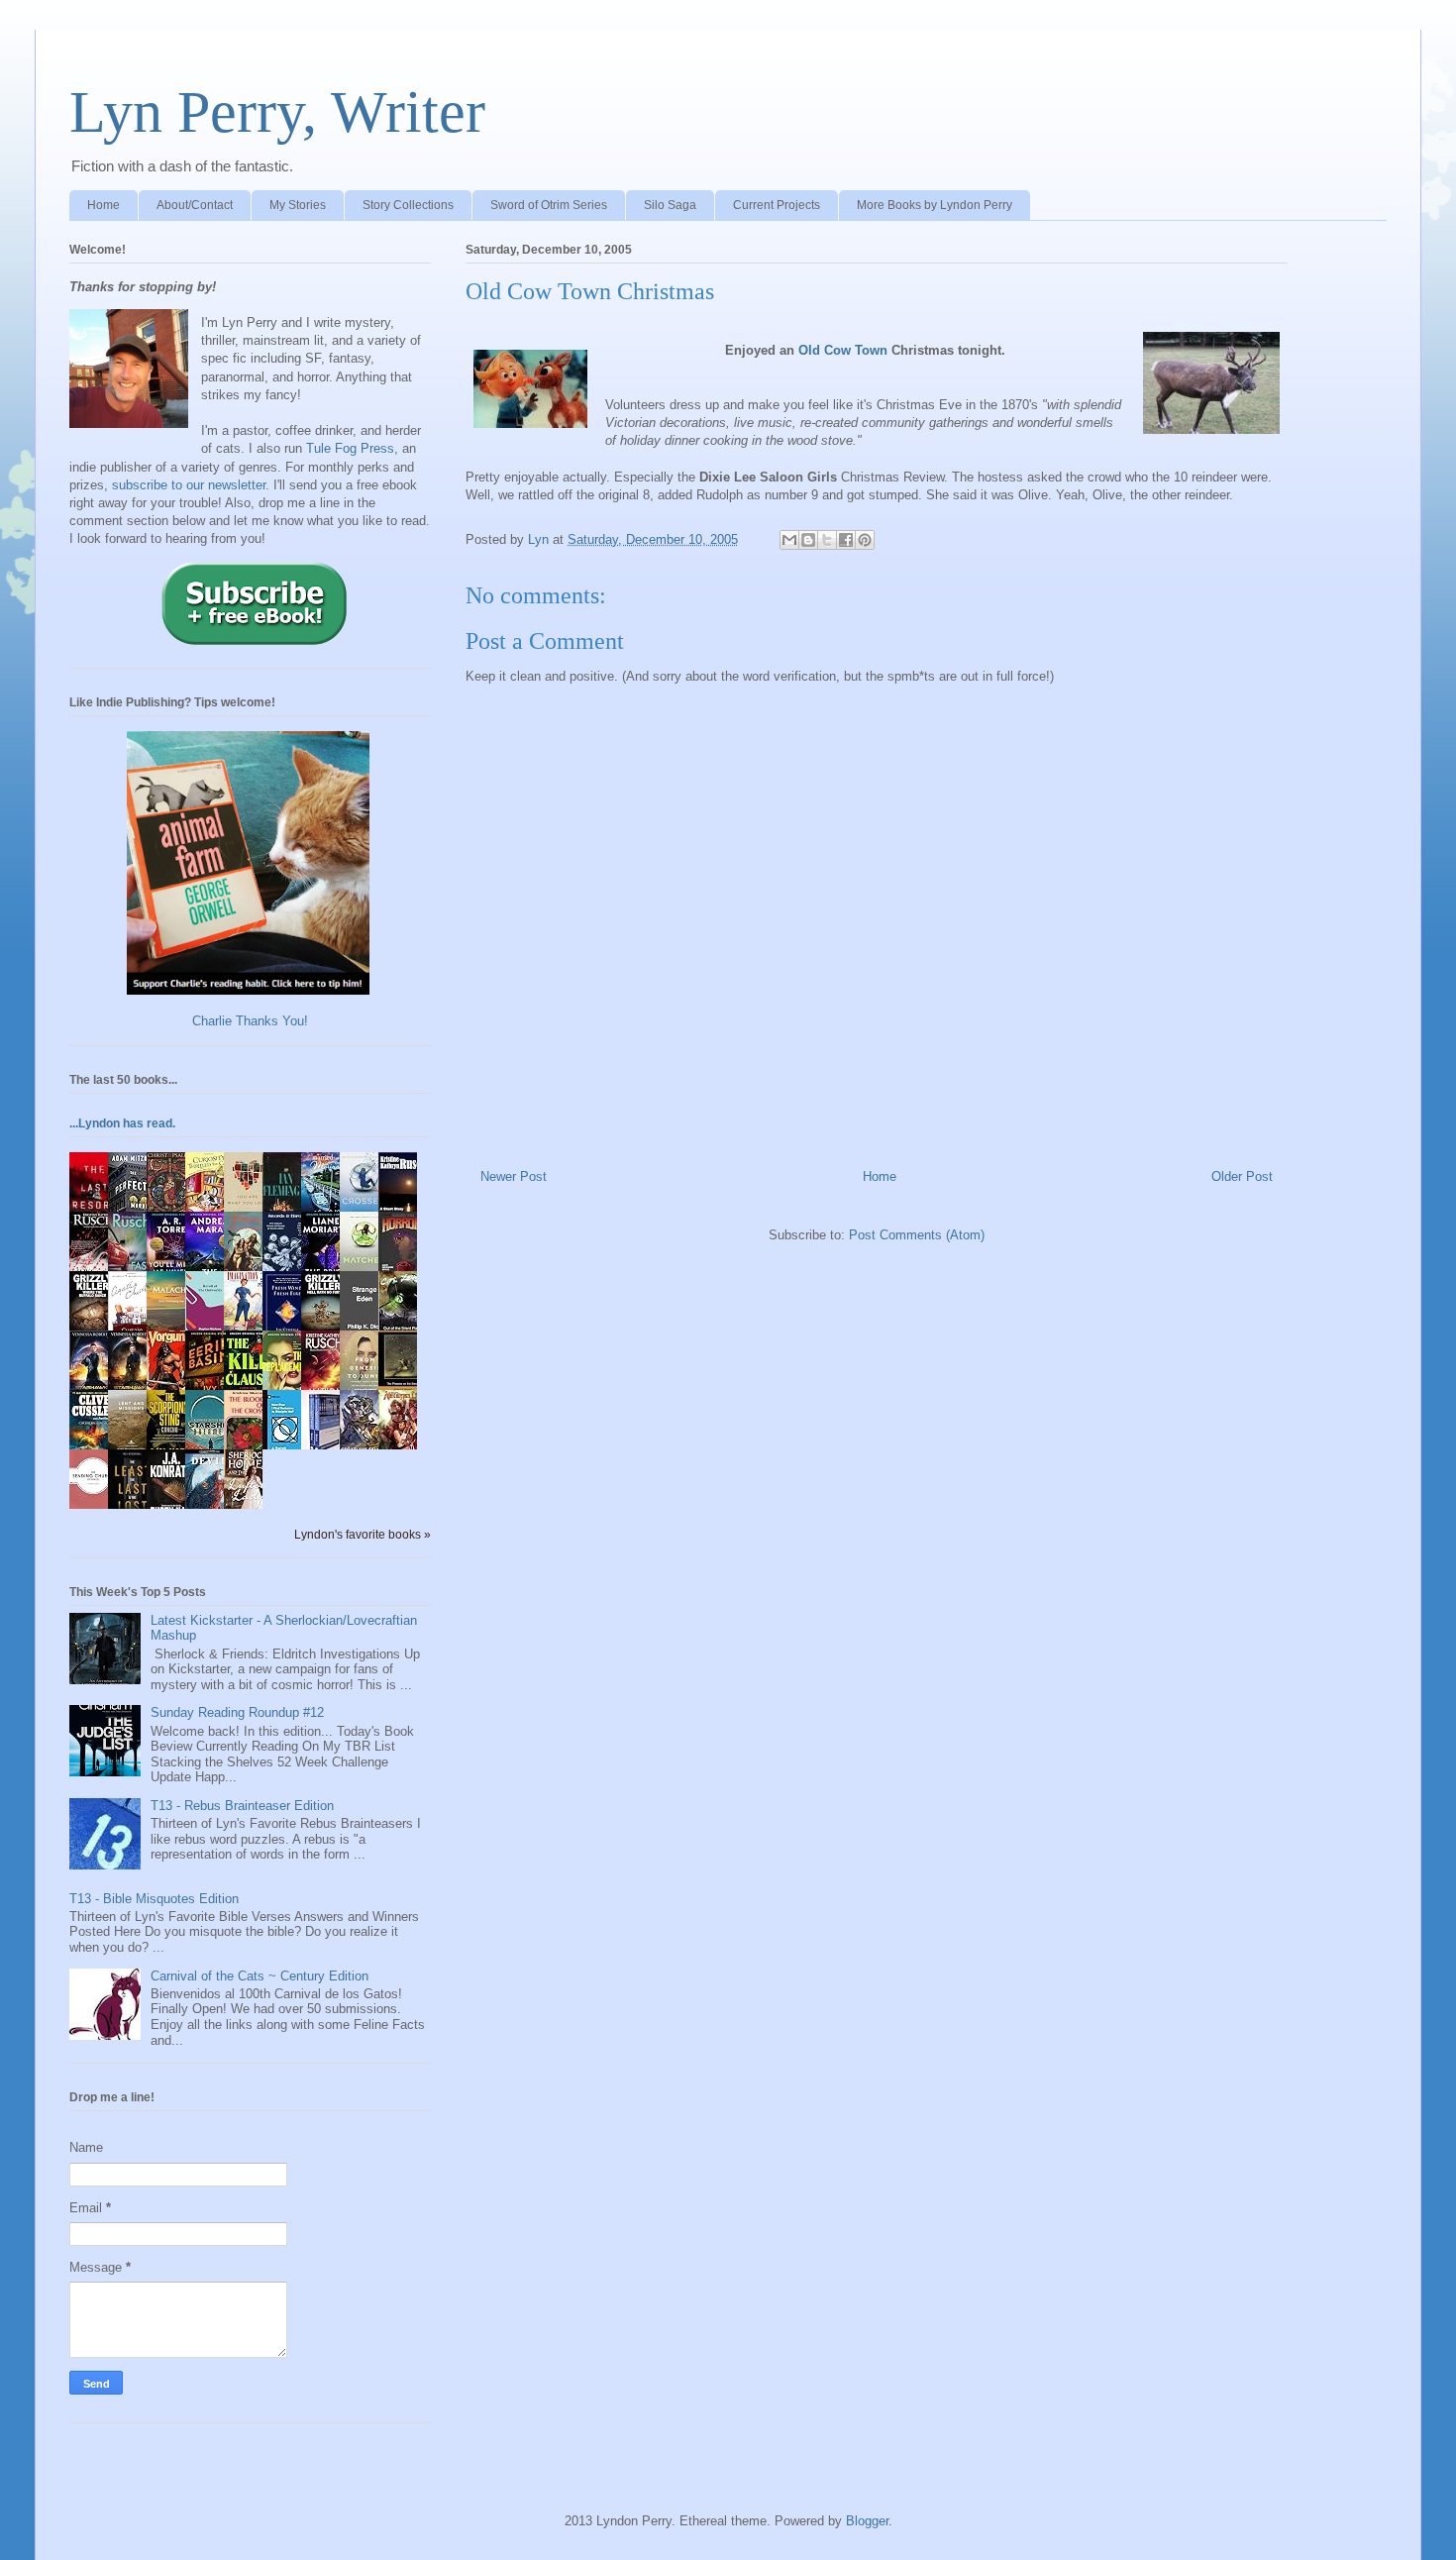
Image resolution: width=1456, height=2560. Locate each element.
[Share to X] (827, 540)
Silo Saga (670, 205)
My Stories (298, 205)
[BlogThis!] (808, 540)
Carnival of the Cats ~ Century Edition (260, 1976)
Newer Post (514, 1176)
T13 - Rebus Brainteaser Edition (242, 1806)
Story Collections (408, 205)
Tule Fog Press (350, 448)
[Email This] (789, 540)
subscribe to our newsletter (189, 485)
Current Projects (777, 205)
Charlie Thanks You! (250, 1021)
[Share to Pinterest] (865, 540)
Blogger (867, 2521)
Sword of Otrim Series (549, 205)
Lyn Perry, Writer (277, 112)
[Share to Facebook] (846, 540)
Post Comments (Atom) (917, 1235)
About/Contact (195, 205)
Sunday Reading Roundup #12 (237, 1712)
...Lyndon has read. (122, 1123)
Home (104, 205)
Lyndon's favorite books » (363, 1534)
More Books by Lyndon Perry (935, 205)
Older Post (1242, 1176)
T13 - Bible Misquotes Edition (154, 1899)
